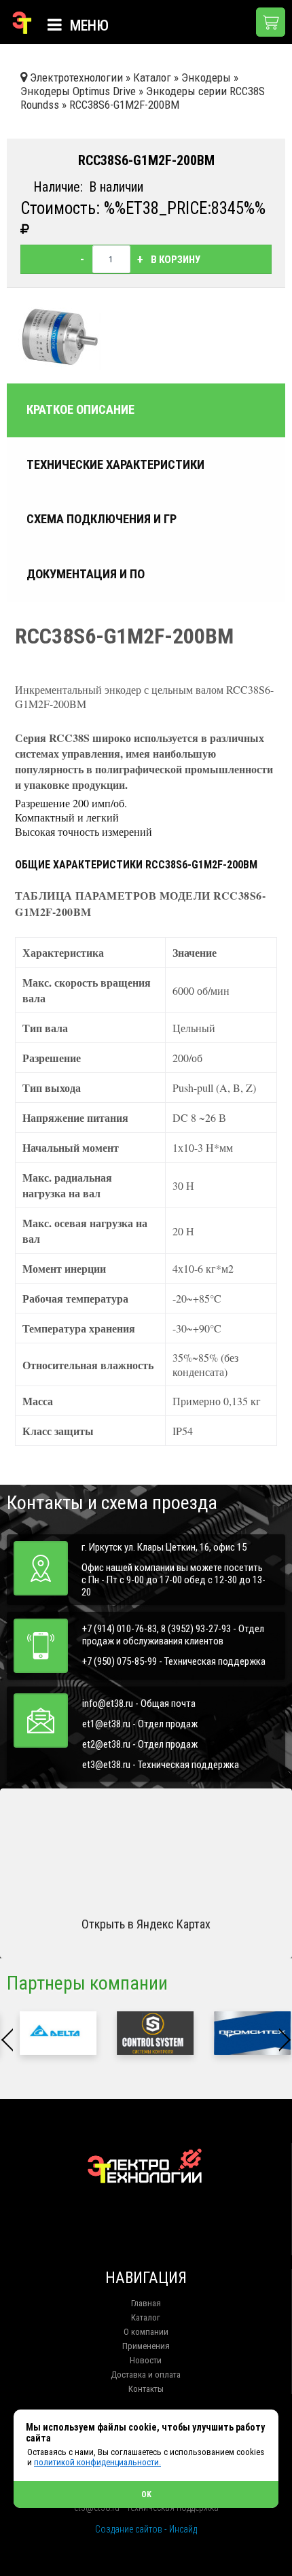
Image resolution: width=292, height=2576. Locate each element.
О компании (146, 2332)
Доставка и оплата (146, 2375)
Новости (146, 2360)
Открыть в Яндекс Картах (146, 1924)
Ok (146, 2494)
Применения (146, 2346)
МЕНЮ (88, 25)
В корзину (176, 260)
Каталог (146, 2317)
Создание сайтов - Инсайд (146, 2529)
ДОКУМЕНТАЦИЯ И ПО (86, 574)
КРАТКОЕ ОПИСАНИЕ (80, 410)
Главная (146, 2303)
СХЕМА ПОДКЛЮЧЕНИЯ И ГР (102, 519)
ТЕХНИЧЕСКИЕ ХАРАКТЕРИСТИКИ (115, 465)
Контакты (146, 2389)
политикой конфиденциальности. (97, 2462)
